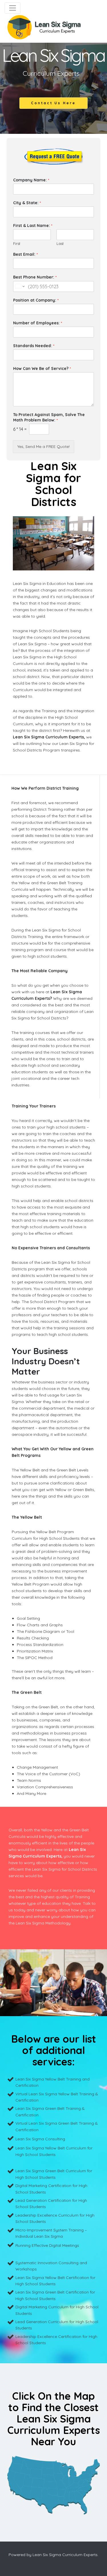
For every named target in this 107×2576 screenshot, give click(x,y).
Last (60, 243)
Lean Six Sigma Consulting (40, 2139)
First (17, 243)
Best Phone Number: (35, 277)
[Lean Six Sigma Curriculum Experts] (44, 27)
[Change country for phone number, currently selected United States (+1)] (20, 286)
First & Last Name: (33, 226)
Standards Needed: (34, 346)
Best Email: (25, 254)
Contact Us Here (53, 103)
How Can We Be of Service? (42, 368)
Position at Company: (36, 300)
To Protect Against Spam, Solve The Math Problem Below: (49, 417)
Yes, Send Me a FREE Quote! (44, 447)
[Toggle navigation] (13, 8)
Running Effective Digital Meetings (47, 2245)
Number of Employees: (38, 323)
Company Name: (31, 180)
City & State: (27, 203)
